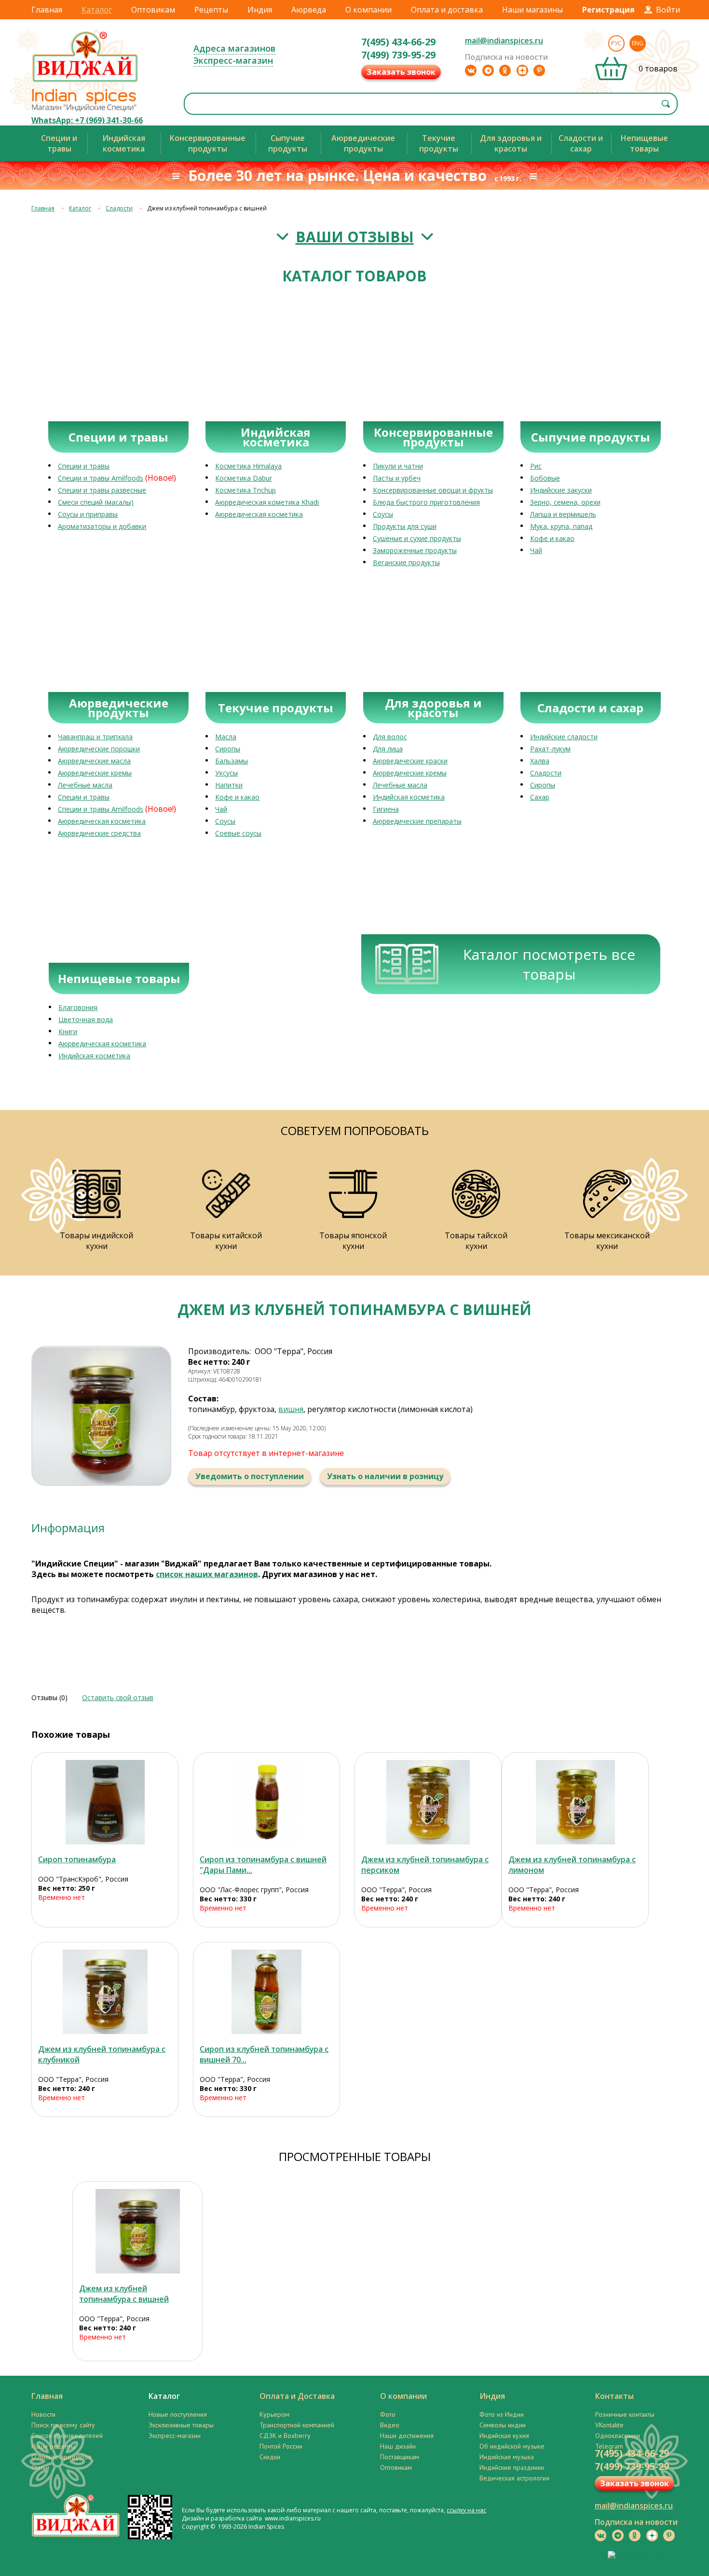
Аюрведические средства (99, 833)
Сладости (119, 208)
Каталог (97, 10)
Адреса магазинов (234, 48)
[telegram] (488, 70)
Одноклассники (618, 2436)
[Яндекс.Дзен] (522, 70)
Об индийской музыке (512, 2446)
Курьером (274, 2414)
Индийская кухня (504, 2436)
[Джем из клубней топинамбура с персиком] (428, 1802)
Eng (638, 43)
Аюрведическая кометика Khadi (267, 502)
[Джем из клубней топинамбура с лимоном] (575, 1802)
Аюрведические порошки (99, 749)
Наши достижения (407, 2436)
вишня (291, 1409)
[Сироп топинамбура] (105, 1802)
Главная (47, 10)
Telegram (609, 2446)
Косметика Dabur (244, 478)
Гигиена (386, 809)
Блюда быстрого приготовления (426, 502)
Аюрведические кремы (95, 773)
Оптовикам (153, 10)
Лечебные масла (85, 785)
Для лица (388, 749)
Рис (536, 466)
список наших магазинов (207, 1574)
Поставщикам (400, 2457)
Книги (68, 1032)
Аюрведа (309, 10)
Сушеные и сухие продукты (417, 538)
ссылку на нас (466, 2510)
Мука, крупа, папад (561, 526)
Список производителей (67, 2436)
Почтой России (281, 2446)
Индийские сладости (564, 737)
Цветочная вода (86, 1019)
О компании (368, 10)
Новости (43, 2414)
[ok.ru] (505, 70)
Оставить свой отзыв (118, 1697)
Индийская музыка (507, 2457)
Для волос (390, 737)
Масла (226, 737)
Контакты (614, 2396)
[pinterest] (539, 70)
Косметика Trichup (245, 490)
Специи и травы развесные (102, 490)
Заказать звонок (401, 72)
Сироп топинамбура (77, 1859)
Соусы (383, 514)
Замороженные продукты (415, 550)
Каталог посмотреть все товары (549, 964)
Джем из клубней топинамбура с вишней (124, 2294)
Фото (388, 2414)
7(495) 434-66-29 (398, 42)
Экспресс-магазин (233, 60)
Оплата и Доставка (297, 2396)
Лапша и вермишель (563, 514)
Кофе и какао (552, 538)
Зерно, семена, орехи (565, 502)
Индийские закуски (561, 490)
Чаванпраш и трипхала (95, 737)
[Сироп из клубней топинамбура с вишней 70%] (266, 1992)
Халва (540, 761)
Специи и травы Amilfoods (101, 478)
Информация (68, 1528)
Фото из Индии (502, 2414)
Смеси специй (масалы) (96, 502)
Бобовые (545, 478)
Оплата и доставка (447, 10)
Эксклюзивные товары (181, 2425)
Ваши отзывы (355, 237)
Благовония (78, 1007)
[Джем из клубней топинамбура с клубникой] (105, 1992)
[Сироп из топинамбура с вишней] (266, 1802)
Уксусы (226, 773)
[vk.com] (471, 70)
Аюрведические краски (410, 761)
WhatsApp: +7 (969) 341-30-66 (87, 120)
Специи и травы (84, 466)
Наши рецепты (53, 2446)
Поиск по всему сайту (63, 2425)
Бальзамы (232, 761)
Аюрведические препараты (417, 821)
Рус (616, 43)
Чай (536, 550)
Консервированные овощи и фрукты (433, 490)
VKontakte (609, 2425)
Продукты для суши (405, 526)
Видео (390, 2425)
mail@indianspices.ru (504, 41)
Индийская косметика (409, 797)
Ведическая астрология (514, 2478)
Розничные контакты (625, 2414)
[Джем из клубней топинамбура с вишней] (137, 2231)
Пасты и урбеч (397, 478)
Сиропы (228, 749)
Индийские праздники (512, 2467)
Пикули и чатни (398, 466)
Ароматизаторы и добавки (102, 526)
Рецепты (211, 10)
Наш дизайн (398, 2446)
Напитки (229, 785)
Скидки (270, 2457)
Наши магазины (532, 10)
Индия (260, 10)
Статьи (40, 2467)
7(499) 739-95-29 (398, 55)
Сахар (540, 797)
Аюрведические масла (94, 761)
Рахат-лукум (550, 749)
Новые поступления (178, 2414)
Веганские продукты (406, 562)
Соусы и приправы (88, 514)
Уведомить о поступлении (250, 1476)
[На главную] (85, 82)
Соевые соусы (238, 833)
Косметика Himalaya (248, 466)
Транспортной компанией (297, 2425)
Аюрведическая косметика (259, 514)
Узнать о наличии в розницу (385, 1476)
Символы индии (503, 2425)
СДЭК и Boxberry (285, 2436)
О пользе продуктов (61, 2457)
